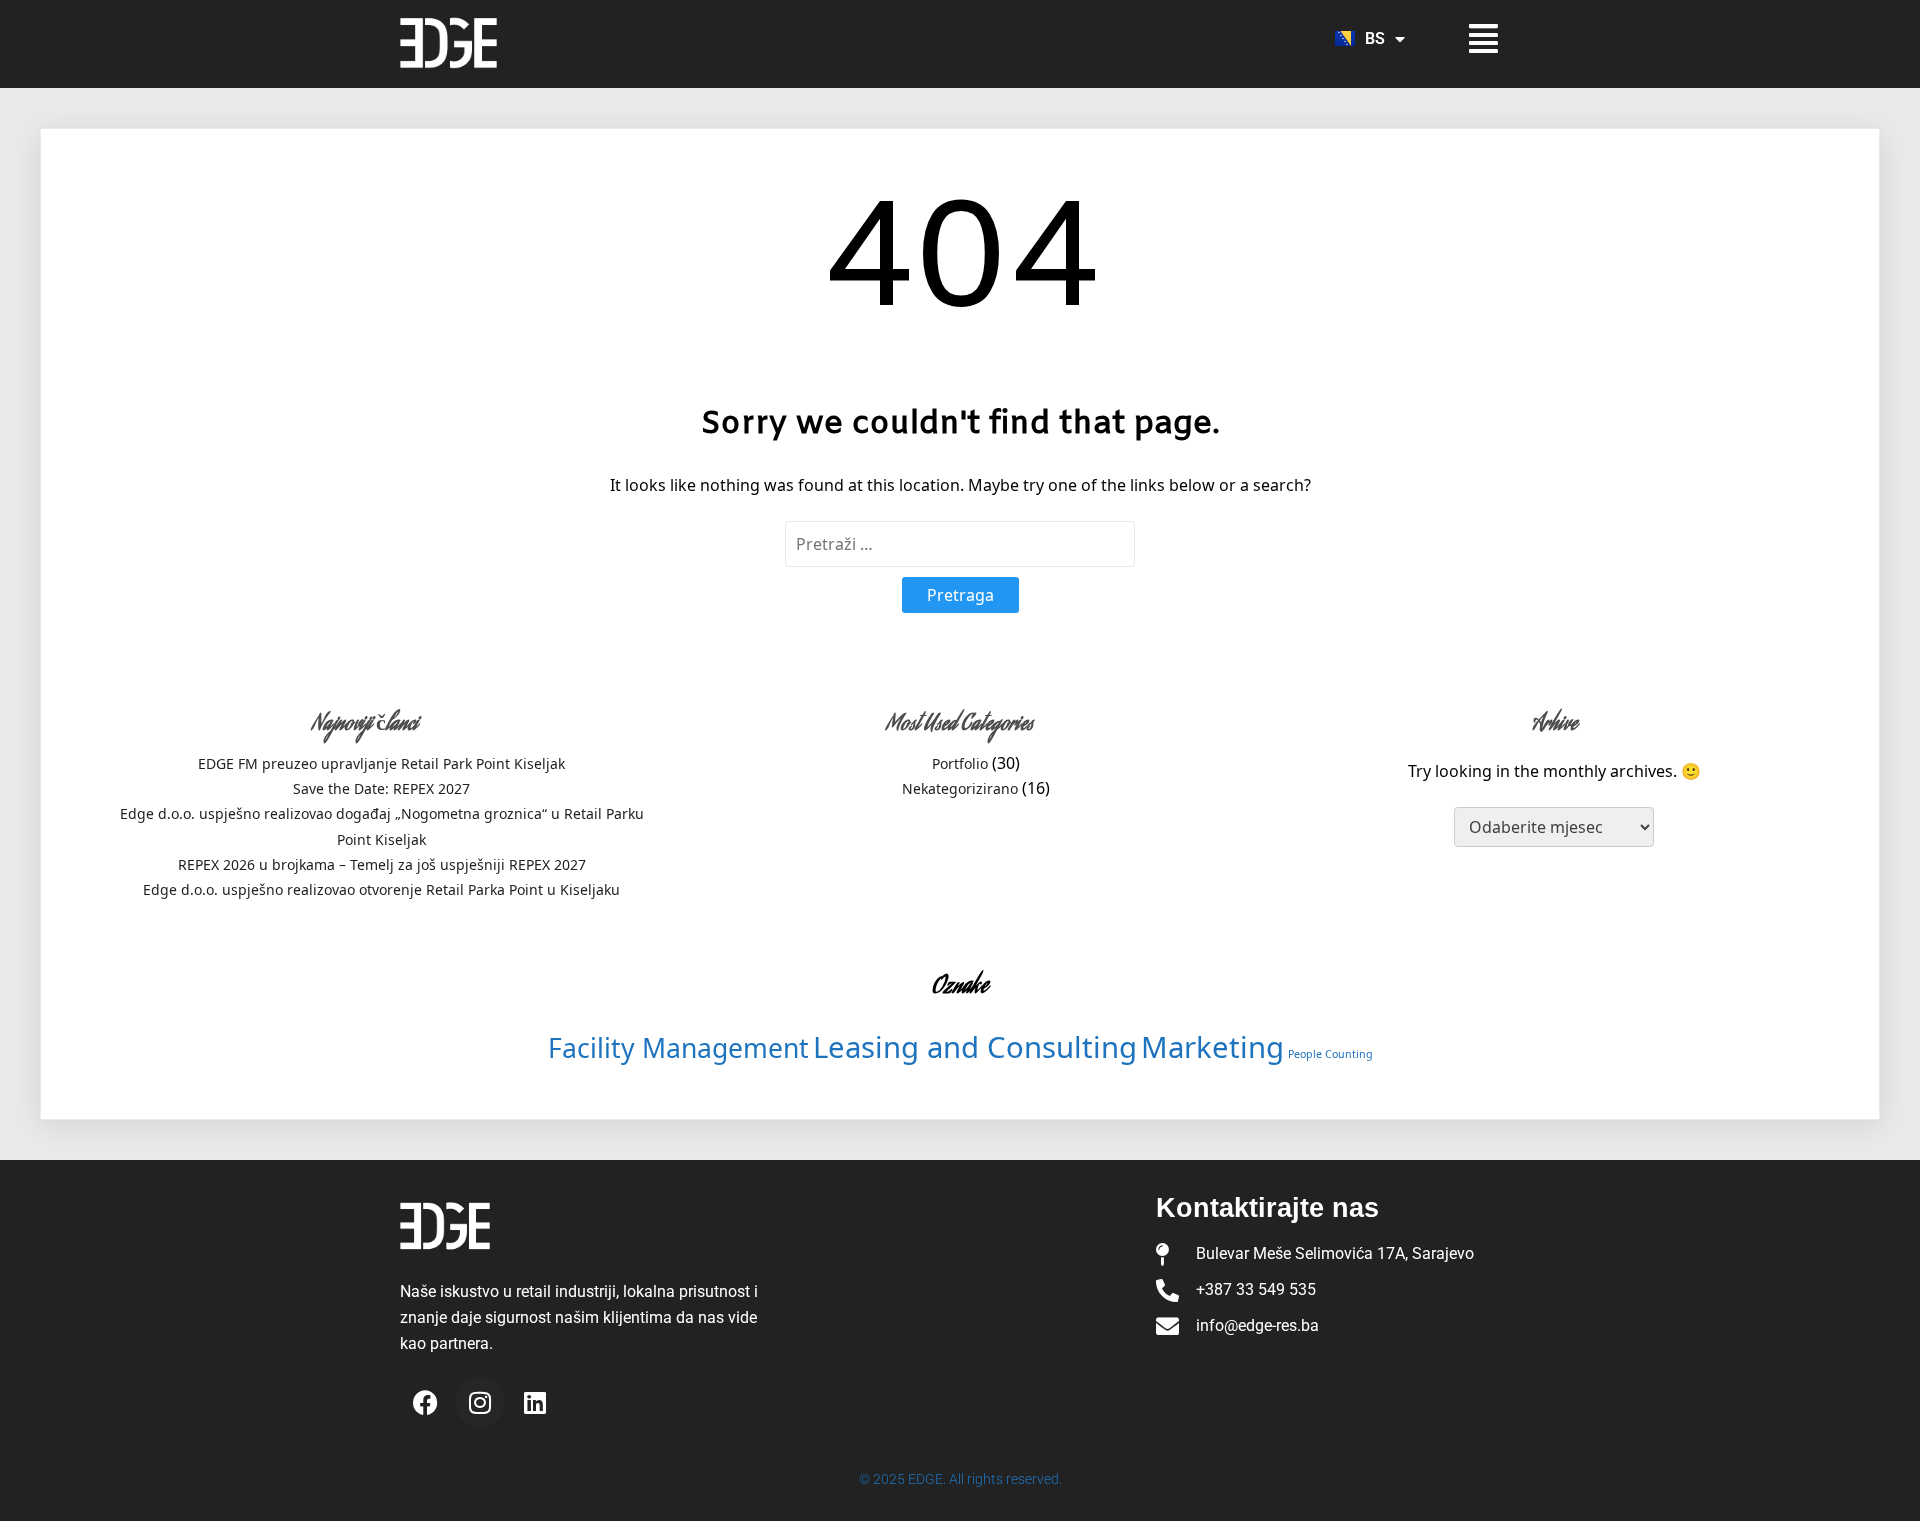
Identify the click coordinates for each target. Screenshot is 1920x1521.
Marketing (1212, 1047)
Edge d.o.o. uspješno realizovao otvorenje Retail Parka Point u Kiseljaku (381, 889)
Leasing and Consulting (975, 1047)
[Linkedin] (535, 1402)
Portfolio (960, 763)
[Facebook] (425, 1402)
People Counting (1330, 1054)
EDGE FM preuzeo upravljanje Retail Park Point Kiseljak (381, 763)
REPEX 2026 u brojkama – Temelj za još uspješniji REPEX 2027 (382, 864)
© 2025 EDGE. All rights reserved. (960, 1479)
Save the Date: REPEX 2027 (381, 788)
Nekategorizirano (960, 788)
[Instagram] (480, 1402)
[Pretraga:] (960, 544)
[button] (1467, 38)
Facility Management (678, 1048)
